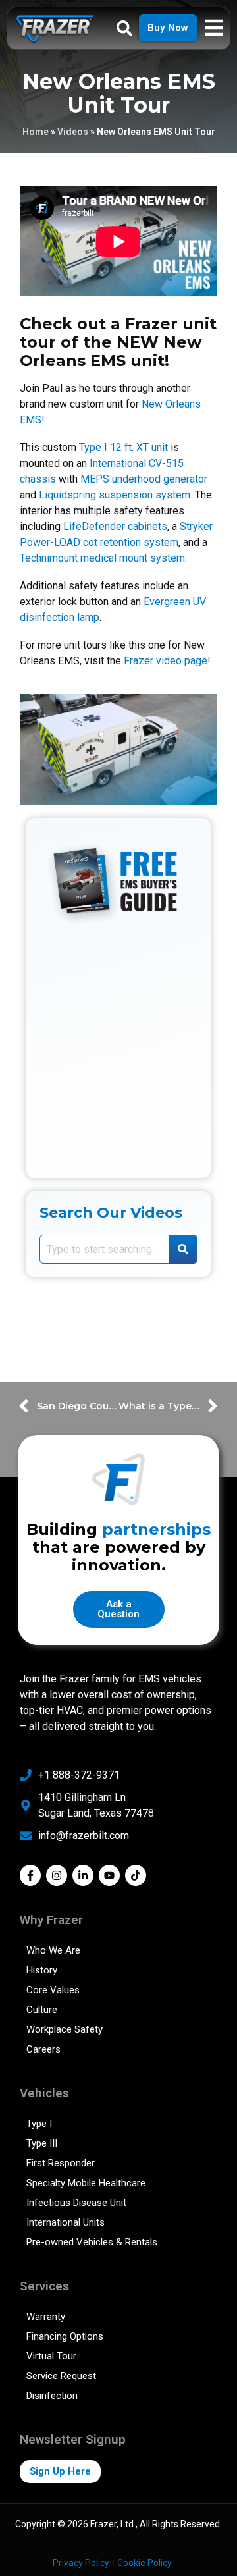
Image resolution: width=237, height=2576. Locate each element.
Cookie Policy (145, 2563)
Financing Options (65, 2336)
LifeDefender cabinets (115, 526)
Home (36, 132)
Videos (73, 132)
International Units (66, 2222)
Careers (43, 2049)
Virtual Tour (51, 2356)
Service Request (61, 2376)
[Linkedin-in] (83, 1875)
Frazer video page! (167, 661)
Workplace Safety (65, 2029)
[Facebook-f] (30, 1875)
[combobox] (104, 1249)
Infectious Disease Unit (76, 2203)
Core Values (53, 1990)
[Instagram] (57, 1875)
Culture (42, 2010)
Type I (39, 2124)
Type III (42, 2143)
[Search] (183, 1249)
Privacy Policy (81, 2563)
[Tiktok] (136, 1875)
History (42, 1970)
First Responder (61, 2163)
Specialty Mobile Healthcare (86, 2183)
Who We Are (53, 1950)
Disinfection (52, 2396)
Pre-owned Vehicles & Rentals (92, 2242)
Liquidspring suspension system (115, 495)
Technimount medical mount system (102, 558)
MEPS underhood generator (144, 479)
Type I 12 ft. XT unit (123, 447)
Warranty (46, 2317)
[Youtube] (109, 1875)
